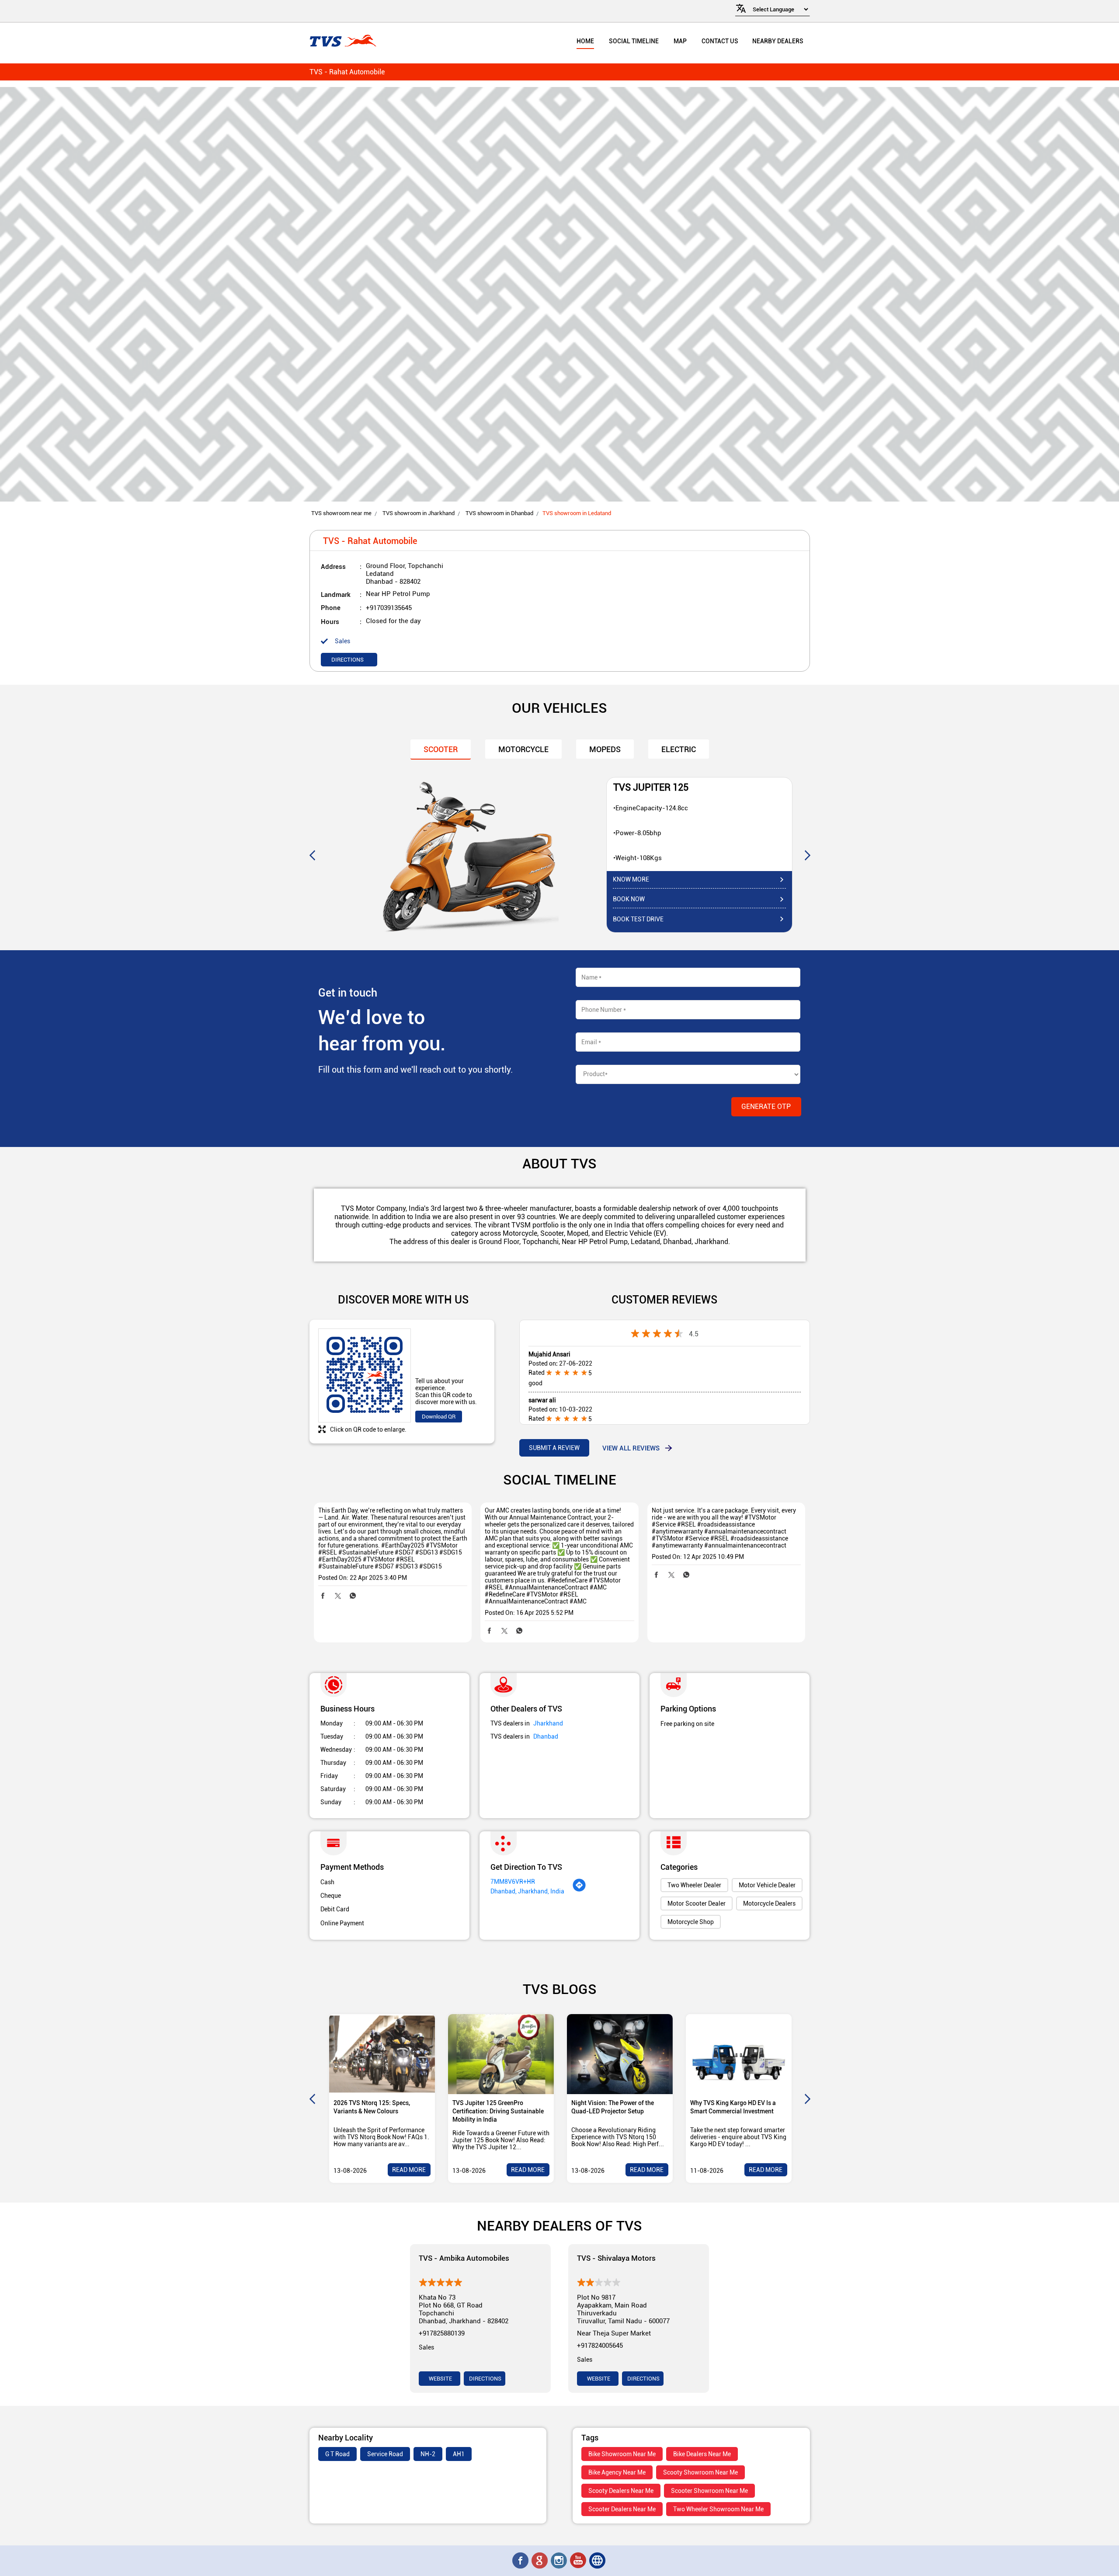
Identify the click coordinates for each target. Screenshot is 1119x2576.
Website (440, 2379)
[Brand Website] (598, 2561)
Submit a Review (554, 1448)
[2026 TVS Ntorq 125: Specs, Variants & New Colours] (382, 2054)
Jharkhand (548, 1723)
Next (807, 855)
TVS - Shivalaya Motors (616, 2258)
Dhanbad (546, 1736)
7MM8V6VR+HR (513, 1882)
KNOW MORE (631, 879)
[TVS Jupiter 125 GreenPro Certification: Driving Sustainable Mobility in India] (501, 2054)
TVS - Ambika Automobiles (464, 2258)
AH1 (459, 2454)
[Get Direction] (579, 1890)
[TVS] (343, 41)
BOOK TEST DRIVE (638, 919)
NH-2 (428, 2454)
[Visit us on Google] (540, 2561)
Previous (312, 855)
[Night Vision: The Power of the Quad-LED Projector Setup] (620, 2054)
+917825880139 (442, 2333)
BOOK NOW (629, 899)
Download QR (439, 1417)
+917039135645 (389, 608)
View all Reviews (631, 1448)
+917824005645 (600, 2346)
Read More (409, 2170)
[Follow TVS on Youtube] (579, 2561)
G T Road (337, 2454)
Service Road (385, 2454)
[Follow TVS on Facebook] (521, 2561)
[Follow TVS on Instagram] (559, 2561)
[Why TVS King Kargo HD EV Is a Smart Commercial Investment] (739, 2054)
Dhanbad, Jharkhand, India (527, 1891)
